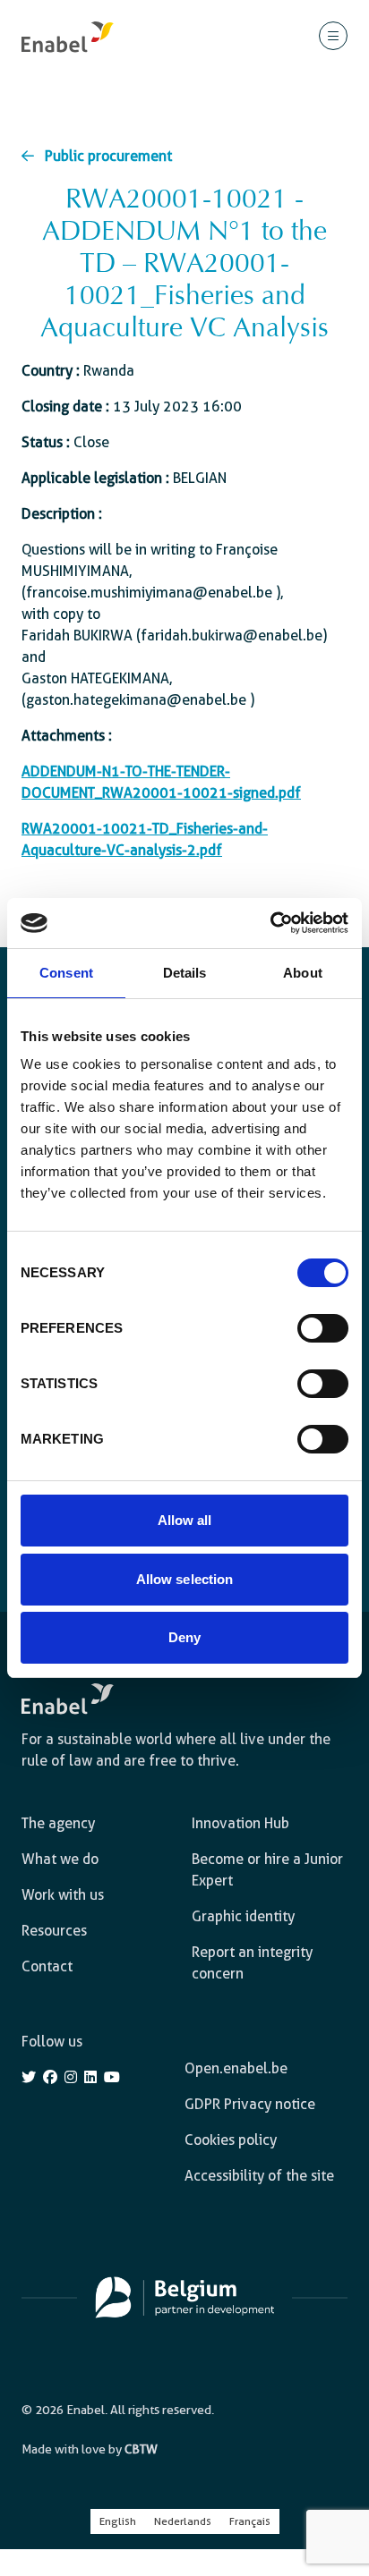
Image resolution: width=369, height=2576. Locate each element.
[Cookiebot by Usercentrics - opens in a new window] (270, 923)
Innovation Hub (240, 1823)
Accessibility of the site (259, 2176)
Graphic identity (243, 1916)
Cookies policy (231, 2140)
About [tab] (303, 973)
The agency (58, 1823)
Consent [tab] (66, 973)
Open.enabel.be (236, 2068)
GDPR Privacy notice (250, 2104)
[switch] (323, 1328)
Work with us (63, 1895)
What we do (60, 1859)
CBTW (141, 2449)
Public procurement (108, 156)
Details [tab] (185, 973)
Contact (47, 1966)
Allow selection (185, 1579)
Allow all (185, 1520)
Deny (184, 1637)
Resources (54, 1931)
